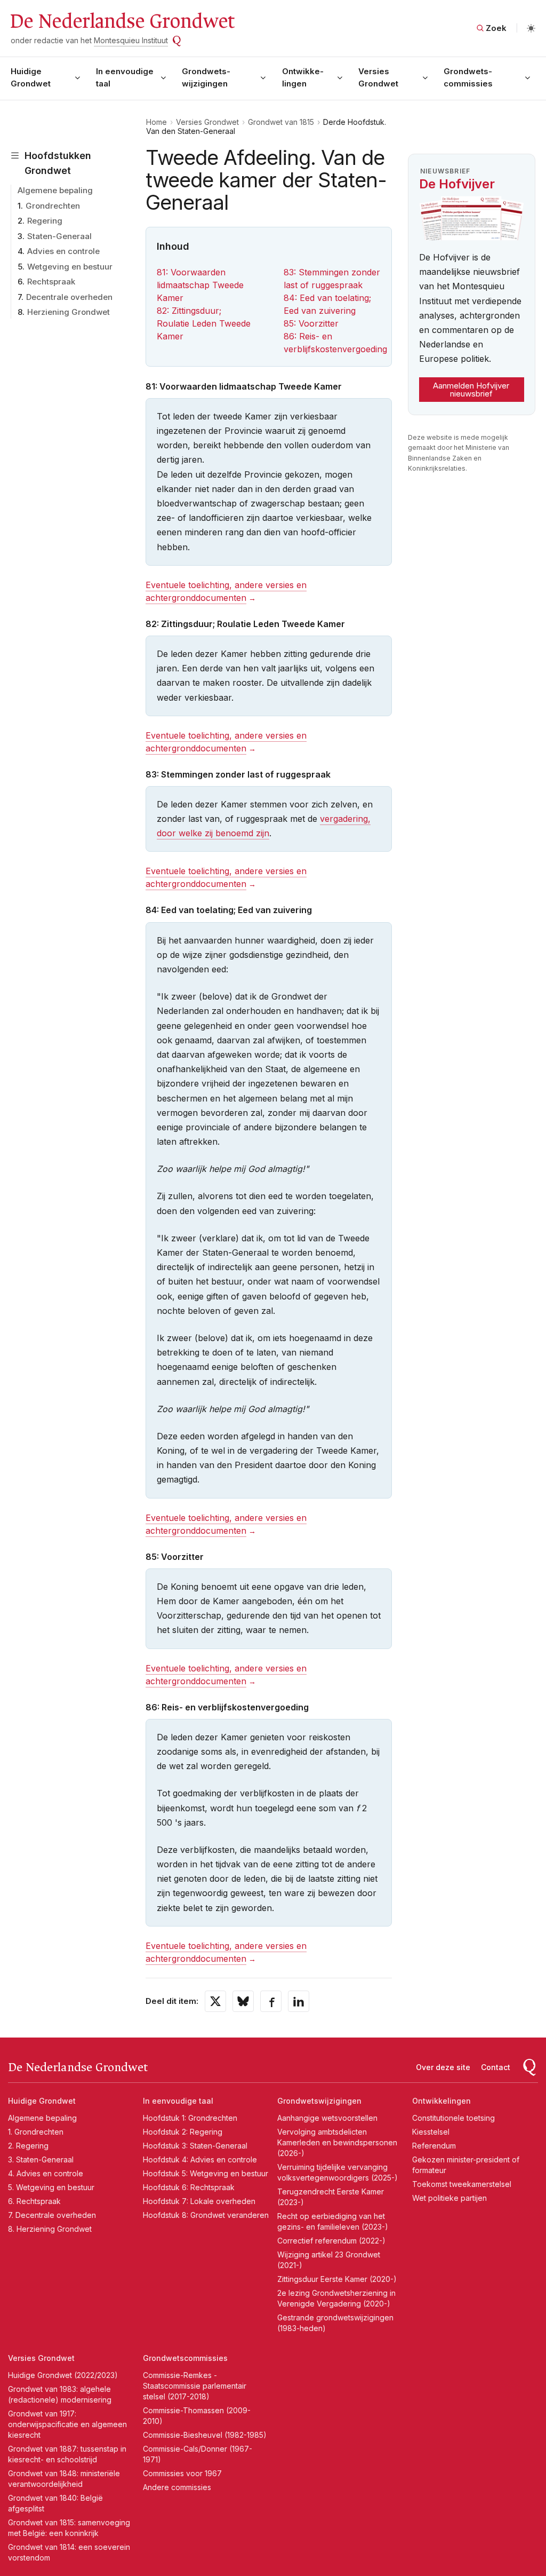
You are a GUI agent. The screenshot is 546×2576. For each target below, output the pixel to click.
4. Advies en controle (46, 2173)
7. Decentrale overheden (52, 2215)
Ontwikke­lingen (303, 77)
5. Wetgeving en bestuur (51, 2187)
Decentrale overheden (69, 297)
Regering (45, 221)
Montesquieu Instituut (131, 40)
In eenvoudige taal (125, 77)
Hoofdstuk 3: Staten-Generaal (195, 2146)
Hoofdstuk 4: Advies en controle (200, 2159)
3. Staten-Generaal (41, 2159)
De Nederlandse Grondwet (122, 21)
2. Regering (28, 2146)
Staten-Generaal (59, 236)
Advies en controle (63, 251)
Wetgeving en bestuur (70, 267)
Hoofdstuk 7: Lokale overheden (199, 2201)
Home (156, 122)
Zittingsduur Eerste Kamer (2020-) (337, 2279)
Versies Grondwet (378, 77)
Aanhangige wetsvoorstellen (327, 2118)
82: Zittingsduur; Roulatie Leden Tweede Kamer (204, 323)
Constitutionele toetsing (453, 2118)
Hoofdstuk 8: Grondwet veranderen (206, 2215)
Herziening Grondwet (69, 312)
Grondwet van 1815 (281, 122)
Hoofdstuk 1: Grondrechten (190, 2118)
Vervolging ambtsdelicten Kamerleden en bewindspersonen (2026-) (337, 2142)
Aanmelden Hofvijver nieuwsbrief (471, 390)
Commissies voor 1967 (182, 2473)
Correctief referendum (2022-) (331, 2241)
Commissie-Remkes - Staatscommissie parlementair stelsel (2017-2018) (195, 2386)
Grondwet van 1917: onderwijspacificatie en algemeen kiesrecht (67, 2424)
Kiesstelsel (431, 2132)
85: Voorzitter (311, 323)
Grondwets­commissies (468, 77)
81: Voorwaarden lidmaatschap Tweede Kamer (200, 285)
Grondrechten (53, 206)
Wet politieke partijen (449, 2198)
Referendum (434, 2146)
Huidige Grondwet (31, 77)
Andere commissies (177, 2487)
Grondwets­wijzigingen (206, 77)
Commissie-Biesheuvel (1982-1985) (205, 2435)
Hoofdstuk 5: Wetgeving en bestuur (206, 2173)
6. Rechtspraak (34, 2201)
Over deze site (443, 2067)
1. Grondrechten (36, 2132)
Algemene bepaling (55, 190)
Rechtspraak (51, 282)
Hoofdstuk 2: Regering (183, 2132)
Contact (496, 2067)
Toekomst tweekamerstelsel (462, 2184)
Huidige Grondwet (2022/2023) (63, 2375)
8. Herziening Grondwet (50, 2229)
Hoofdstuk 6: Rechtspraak (189, 2187)
